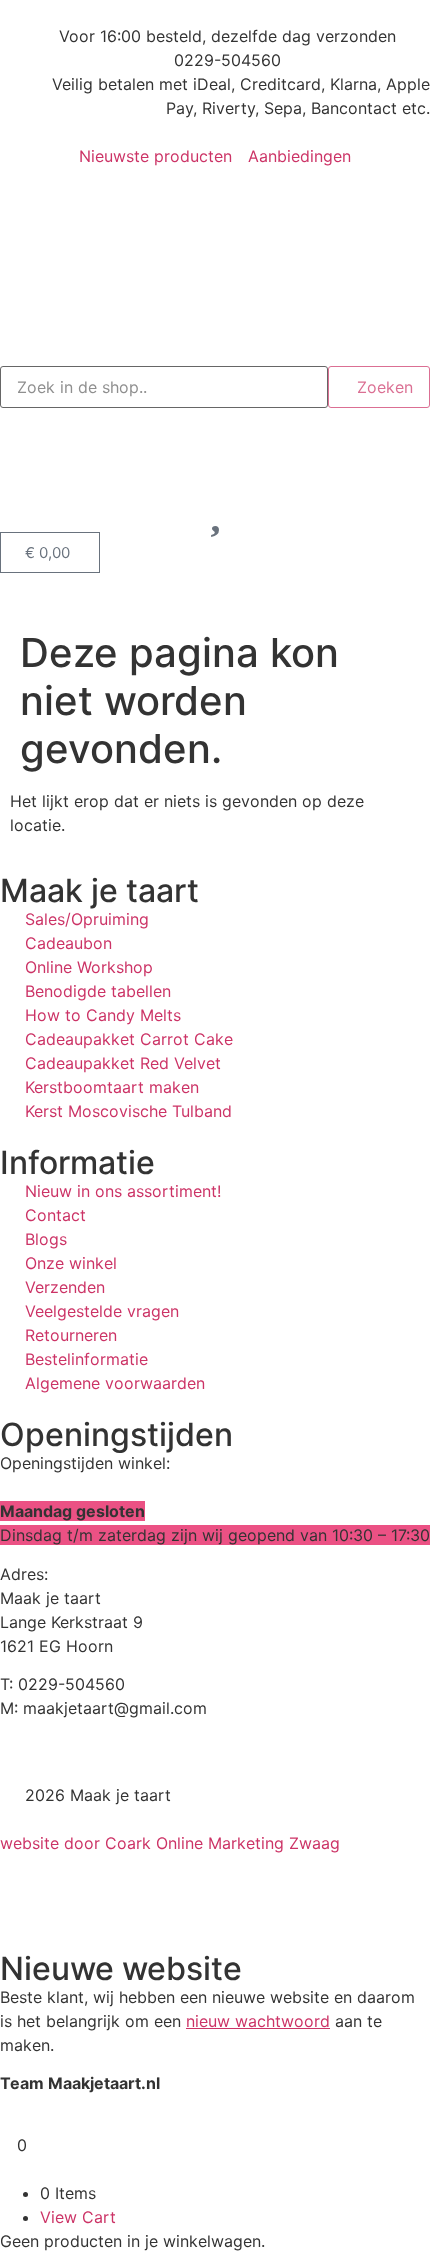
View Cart (78, 2217)
